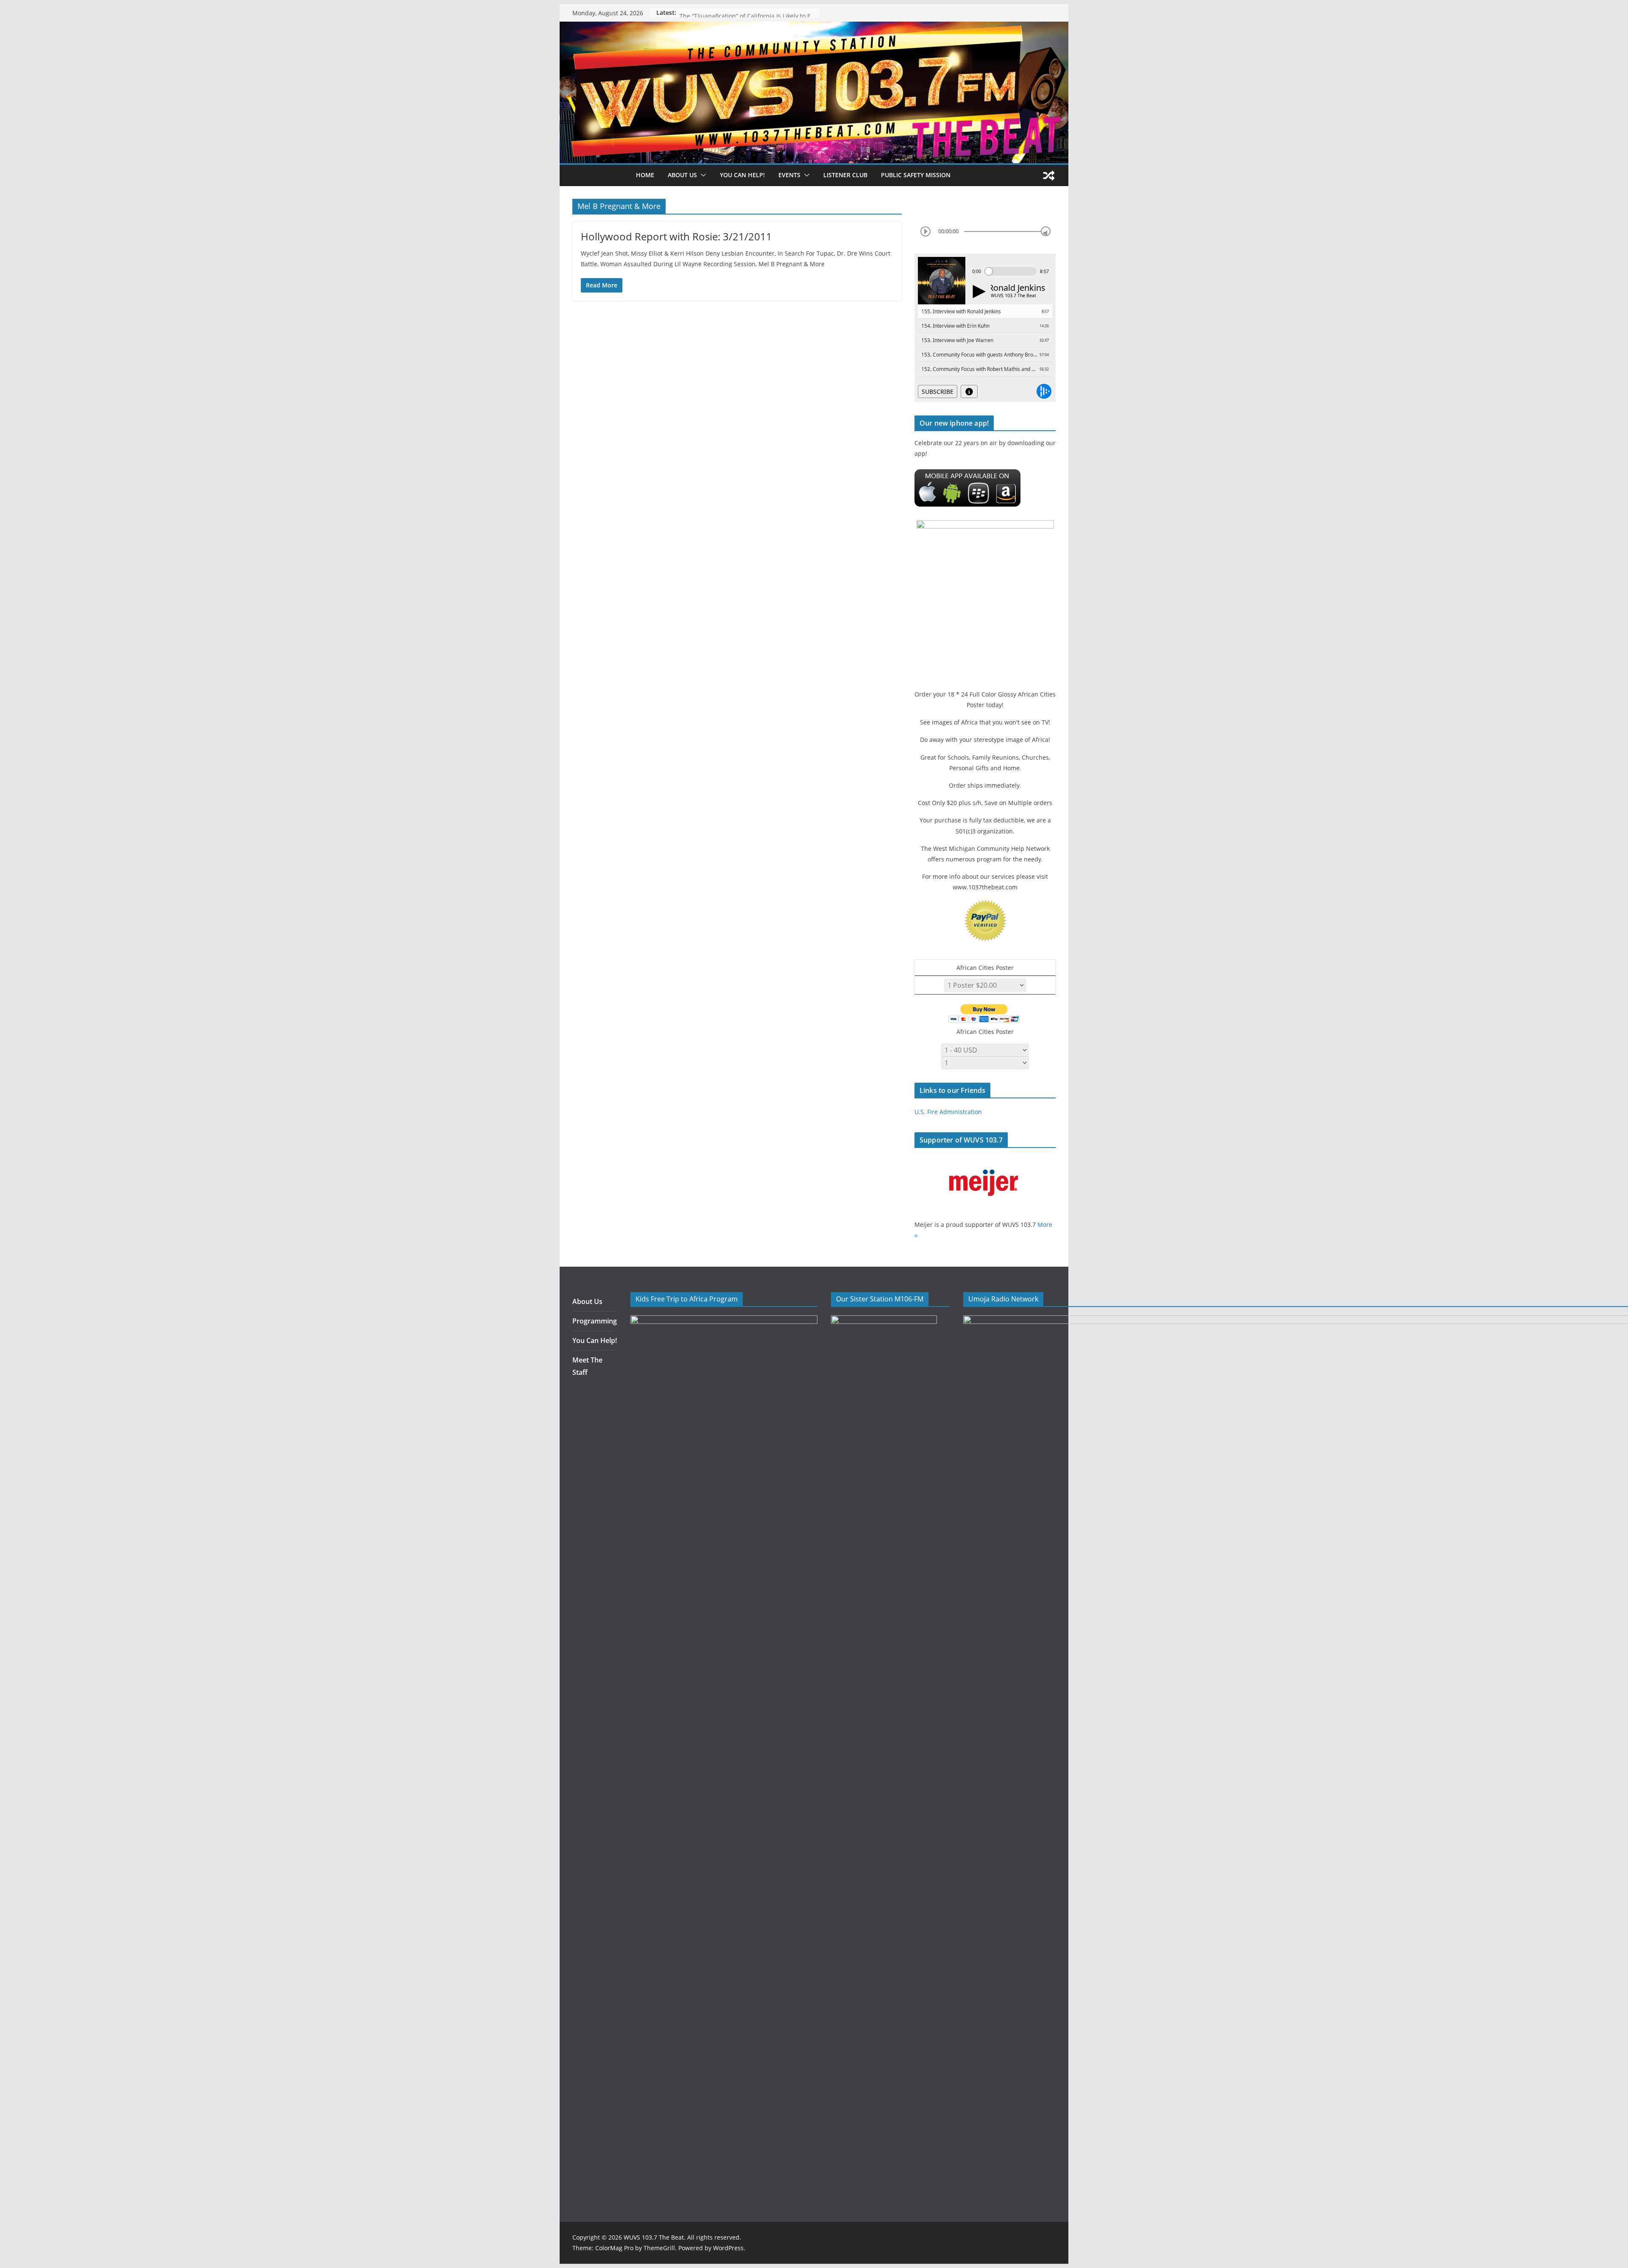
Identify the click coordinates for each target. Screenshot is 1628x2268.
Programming (595, 1321)
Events (789, 175)
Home (645, 175)
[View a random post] (1049, 176)
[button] (702, 175)
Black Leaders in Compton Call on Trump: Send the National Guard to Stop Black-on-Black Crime (750, 13)
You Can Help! (742, 175)
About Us (587, 1301)
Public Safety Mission (916, 175)
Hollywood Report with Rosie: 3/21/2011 (676, 236)
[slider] (1046, 231)
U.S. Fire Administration (948, 1112)
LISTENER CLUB (845, 175)
